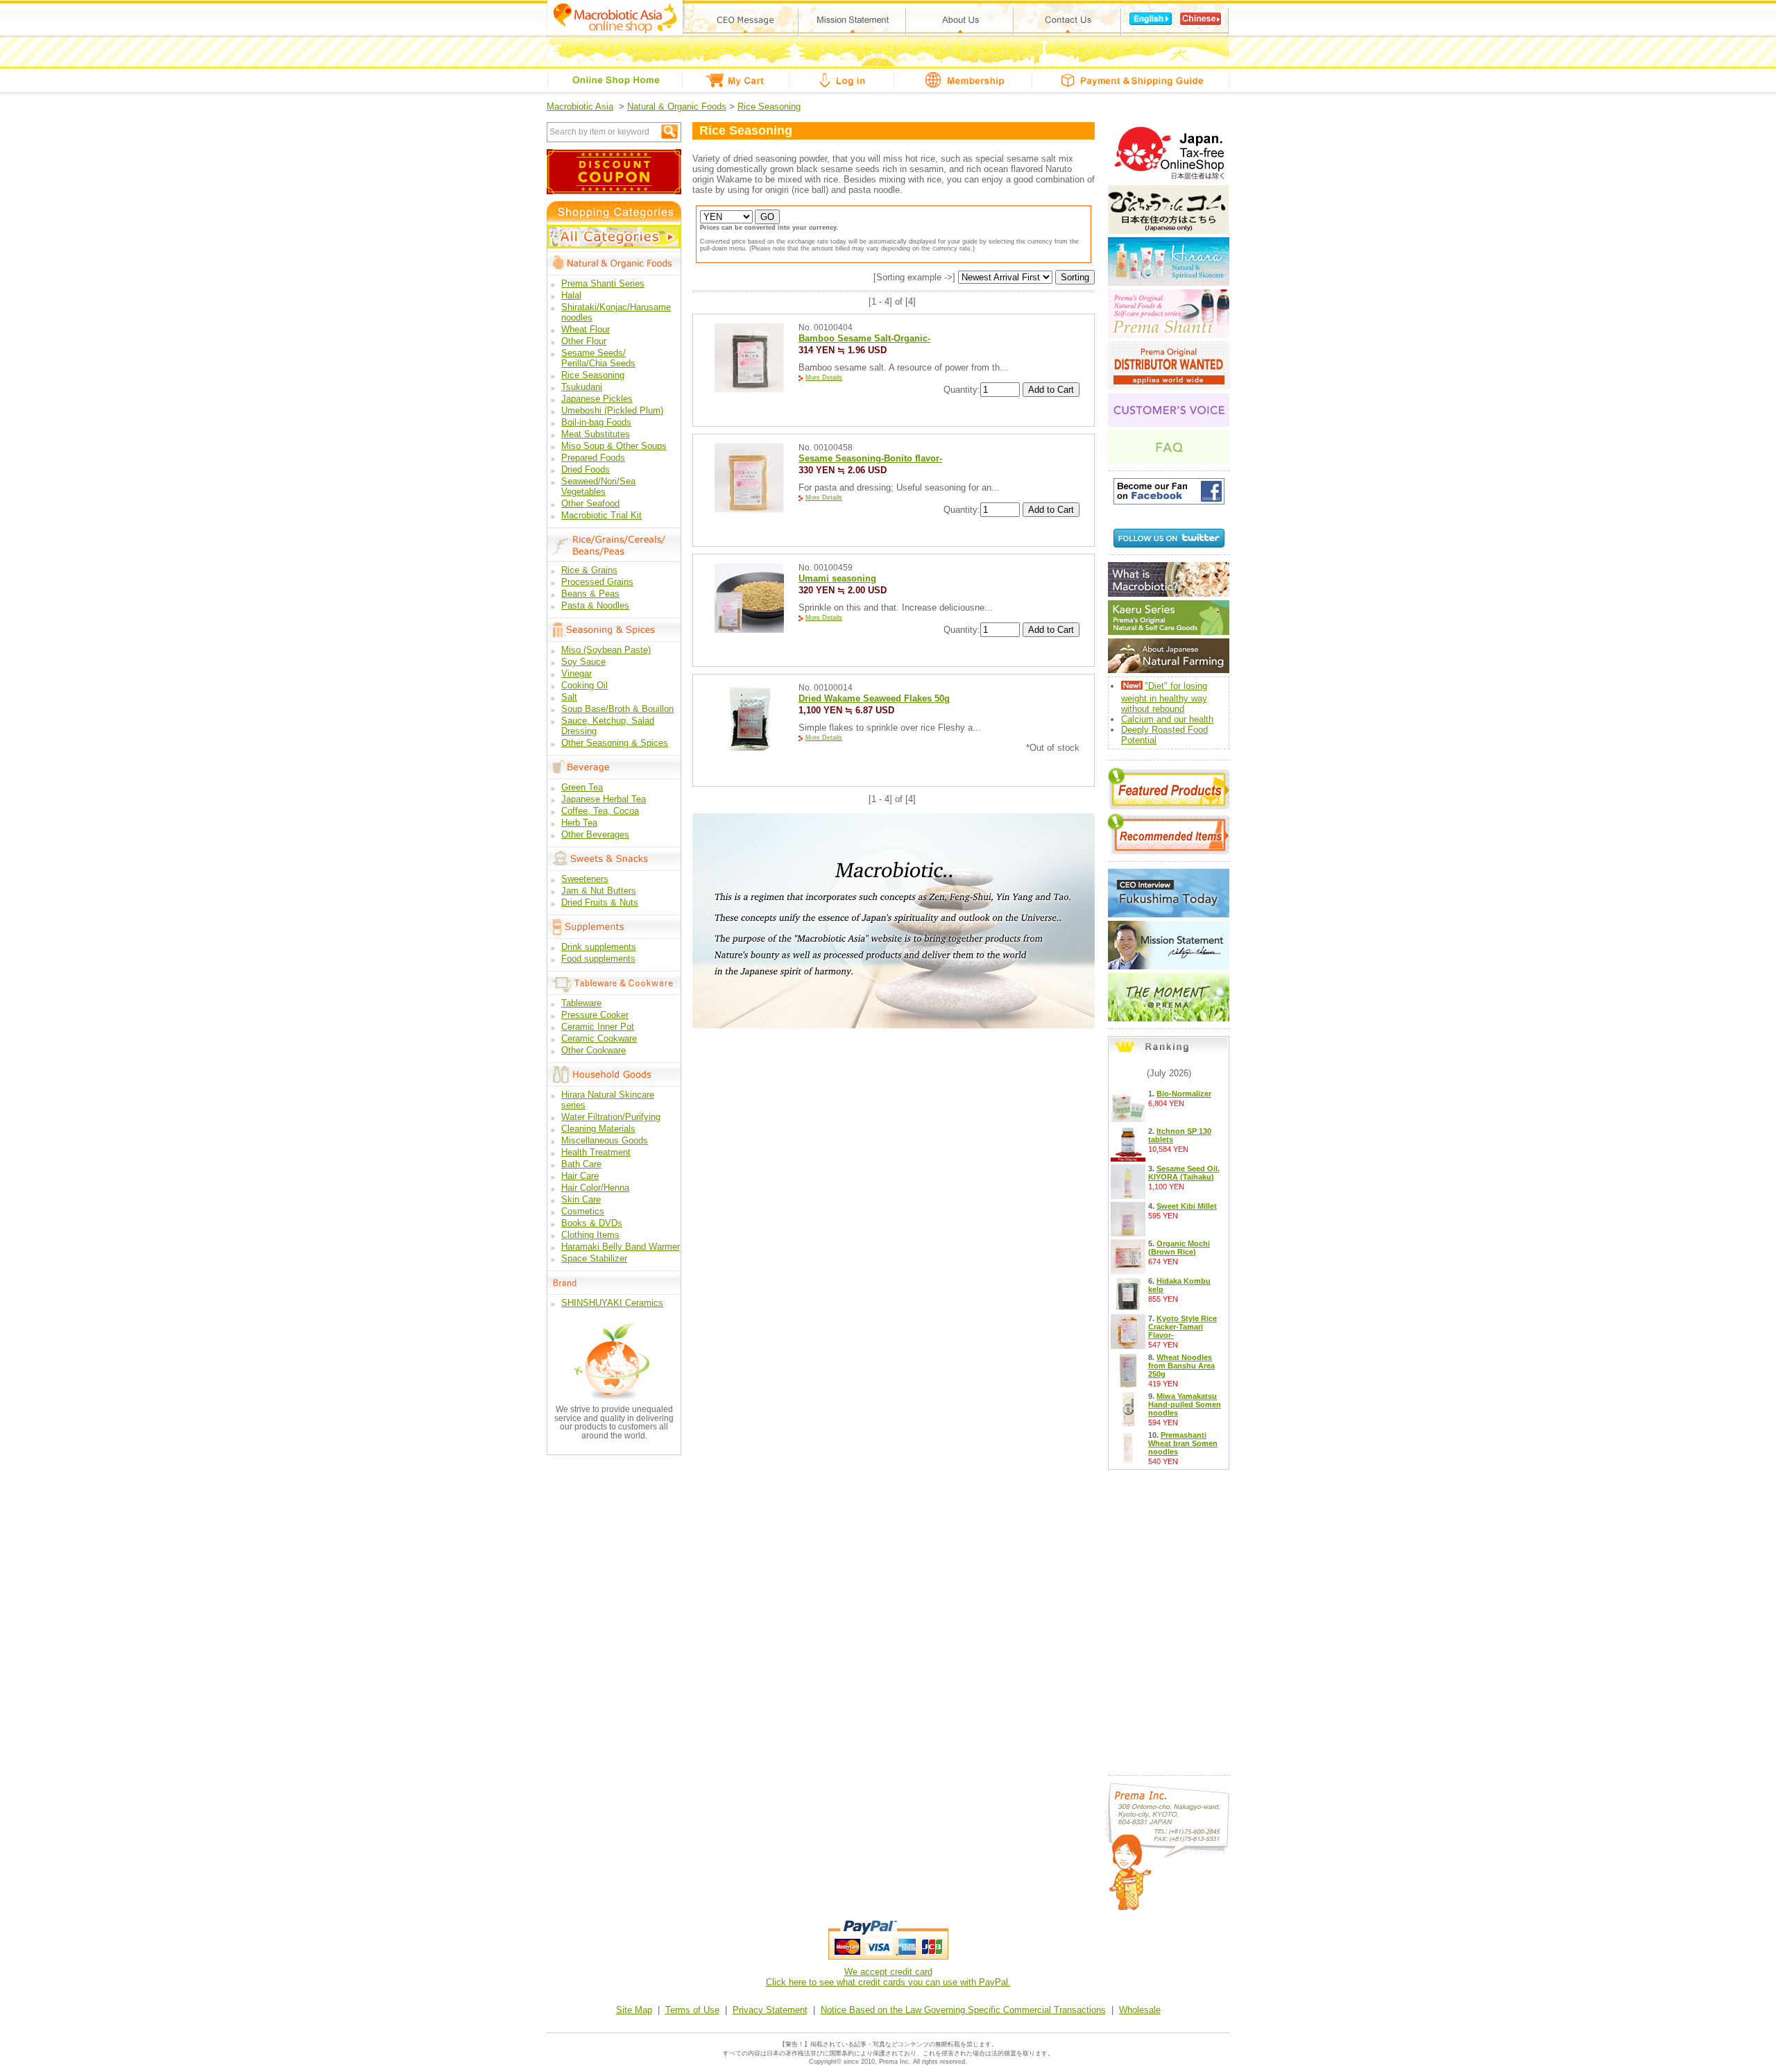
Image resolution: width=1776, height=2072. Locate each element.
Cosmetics (583, 1211)
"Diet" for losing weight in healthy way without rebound (1164, 697)
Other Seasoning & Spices (615, 743)
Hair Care (580, 1176)
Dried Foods (586, 469)
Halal (571, 295)
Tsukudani (582, 387)
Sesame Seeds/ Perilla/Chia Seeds (598, 358)
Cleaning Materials (598, 1129)
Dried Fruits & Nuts (600, 902)
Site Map (634, 2010)
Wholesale (1140, 2010)
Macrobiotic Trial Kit (601, 515)
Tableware (581, 1003)
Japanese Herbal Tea (604, 799)
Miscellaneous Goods (605, 1140)
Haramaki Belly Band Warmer (621, 1247)
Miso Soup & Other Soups (614, 446)
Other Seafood (590, 503)
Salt (569, 697)
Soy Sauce (583, 662)
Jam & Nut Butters (599, 891)
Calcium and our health (1167, 719)
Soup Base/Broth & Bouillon (617, 709)
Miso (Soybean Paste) (606, 650)
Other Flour (584, 341)
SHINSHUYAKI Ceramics (612, 1303)
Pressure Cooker (595, 1015)
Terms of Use (692, 2010)
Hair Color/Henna (595, 1188)
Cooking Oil (584, 685)
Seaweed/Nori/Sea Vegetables (598, 486)
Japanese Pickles (597, 399)
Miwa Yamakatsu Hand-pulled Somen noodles (1185, 1404)
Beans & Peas (590, 594)
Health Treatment (596, 1152)
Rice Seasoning (769, 107)
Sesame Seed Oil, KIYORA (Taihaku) (1184, 1173)
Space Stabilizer (594, 1258)
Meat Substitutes (596, 434)
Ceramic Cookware (599, 1038)
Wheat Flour (586, 329)
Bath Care (581, 1164)
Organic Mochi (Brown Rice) (1179, 1248)
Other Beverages (595, 834)
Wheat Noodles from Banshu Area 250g (1181, 1366)
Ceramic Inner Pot (598, 1027)
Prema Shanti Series (603, 283)
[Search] (669, 131)
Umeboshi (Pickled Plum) (612, 410)
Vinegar (577, 673)
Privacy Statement (770, 2010)
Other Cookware (594, 1050)
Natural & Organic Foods (677, 107)
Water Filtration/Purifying (611, 1117)
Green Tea (582, 787)
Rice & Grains (589, 570)
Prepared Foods (593, 458)
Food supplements (598, 959)
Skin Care (581, 1199)
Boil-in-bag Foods (596, 422)
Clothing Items (590, 1235)
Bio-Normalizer (1184, 1094)
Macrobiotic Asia (580, 107)
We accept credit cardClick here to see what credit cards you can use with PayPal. (888, 1977)
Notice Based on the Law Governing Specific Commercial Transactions (963, 2010)
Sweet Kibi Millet (1187, 1206)
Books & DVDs (592, 1223)
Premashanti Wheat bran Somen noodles (1183, 1443)
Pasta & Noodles (595, 605)
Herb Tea (579, 823)
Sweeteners (585, 879)
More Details (824, 377)
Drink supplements (599, 947)
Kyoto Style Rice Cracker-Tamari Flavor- (1182, 1327)
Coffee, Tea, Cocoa (600, 811)
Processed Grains (597, 582)
